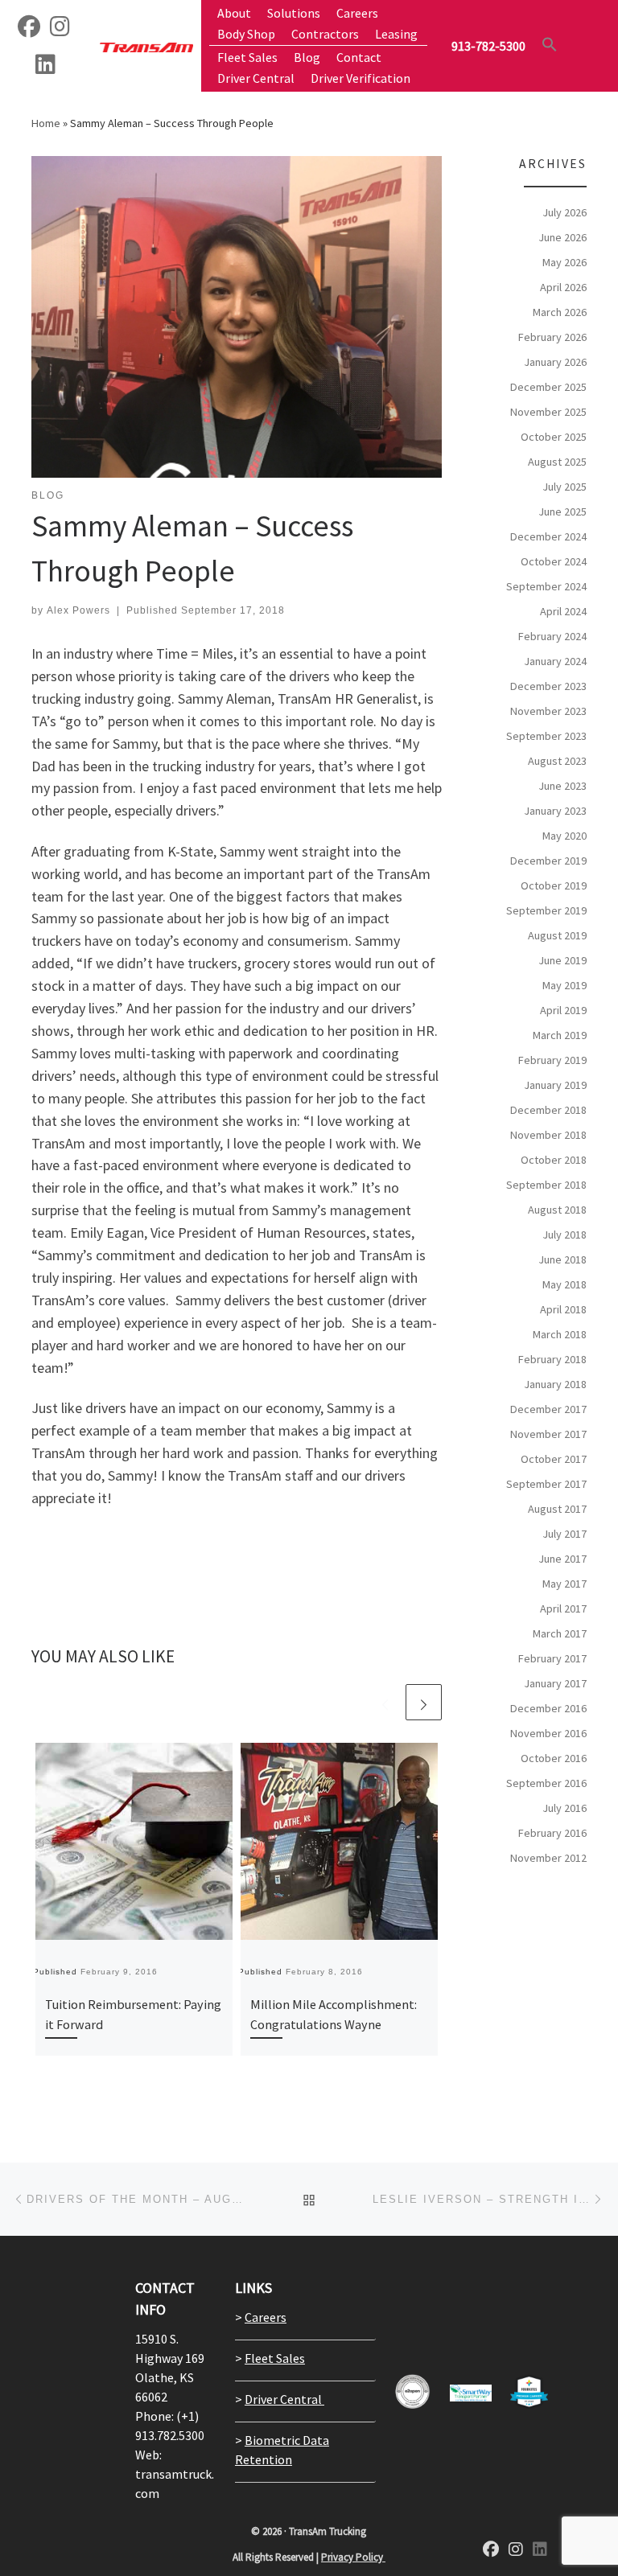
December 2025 (548, 387)
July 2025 (564, 487)
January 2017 (555, 1683)
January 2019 (555, 1085)
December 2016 (548, 1708)
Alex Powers (78, 610)
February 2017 (552, 1658)
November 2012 (548, 1858)
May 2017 (564, 1584)
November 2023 (548, 711)
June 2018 (562, 1259)
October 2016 (554, 1758)
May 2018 (564, 1284)
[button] (550, 44)
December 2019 (548, 861)
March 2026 (560, 312)
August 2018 (557, 1210)
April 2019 (563, 1010)
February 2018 (552, 1359)
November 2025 (548, 412)
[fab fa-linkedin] (540, 2550)
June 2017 (562, 1559)
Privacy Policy (353, 2557)
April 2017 (563, 1608)
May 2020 (564, 836)
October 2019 (554, 885)
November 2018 (548, 1135)
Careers (266, 2317)
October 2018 (554, 1160)
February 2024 (552, 636)
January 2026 (555, 362)
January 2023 (555, 811)
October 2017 (554, 1459)
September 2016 (546, 1783)
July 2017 (564, 1534)
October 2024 (554, 561)
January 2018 (555, 1384)
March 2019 (560, 1035)
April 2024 (563, 611)
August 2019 (557, 935)
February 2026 (552, 337)
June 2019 (562, 960)
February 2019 (552, 1060)
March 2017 (560, 1633)
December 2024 (548, 536)
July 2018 (564, 1235)
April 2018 (563, 1309)
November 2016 (548, 1733)
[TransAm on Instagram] (516, 2550)
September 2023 (546, 736)
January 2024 (555, 661)
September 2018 (546, 1185)
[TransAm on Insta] (60, 30)
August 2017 (557, 1509)
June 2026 (562, 237)
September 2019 (546, 910)
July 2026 (564, 212)
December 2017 (548, 1409)
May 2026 (564, 262)
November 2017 (548, 1434)
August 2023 (557, 761)
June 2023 (562, 786)
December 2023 (548, 686)
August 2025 (557, 462)
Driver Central (284, 2399)
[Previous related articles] (385, 1702)
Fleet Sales (275, 2358)
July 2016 (564, 1808)
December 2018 (548, 1110)
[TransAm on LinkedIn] (45, 68)
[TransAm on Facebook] (29, 30)
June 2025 (562, 512)
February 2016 (552, 1833)
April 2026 (563, 287)
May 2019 (564, 985)
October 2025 (554, 437)
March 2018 (560, 1334)
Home (46, 123)
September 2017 (546, 1484)
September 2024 (546, 586)
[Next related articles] (424, 1702)
